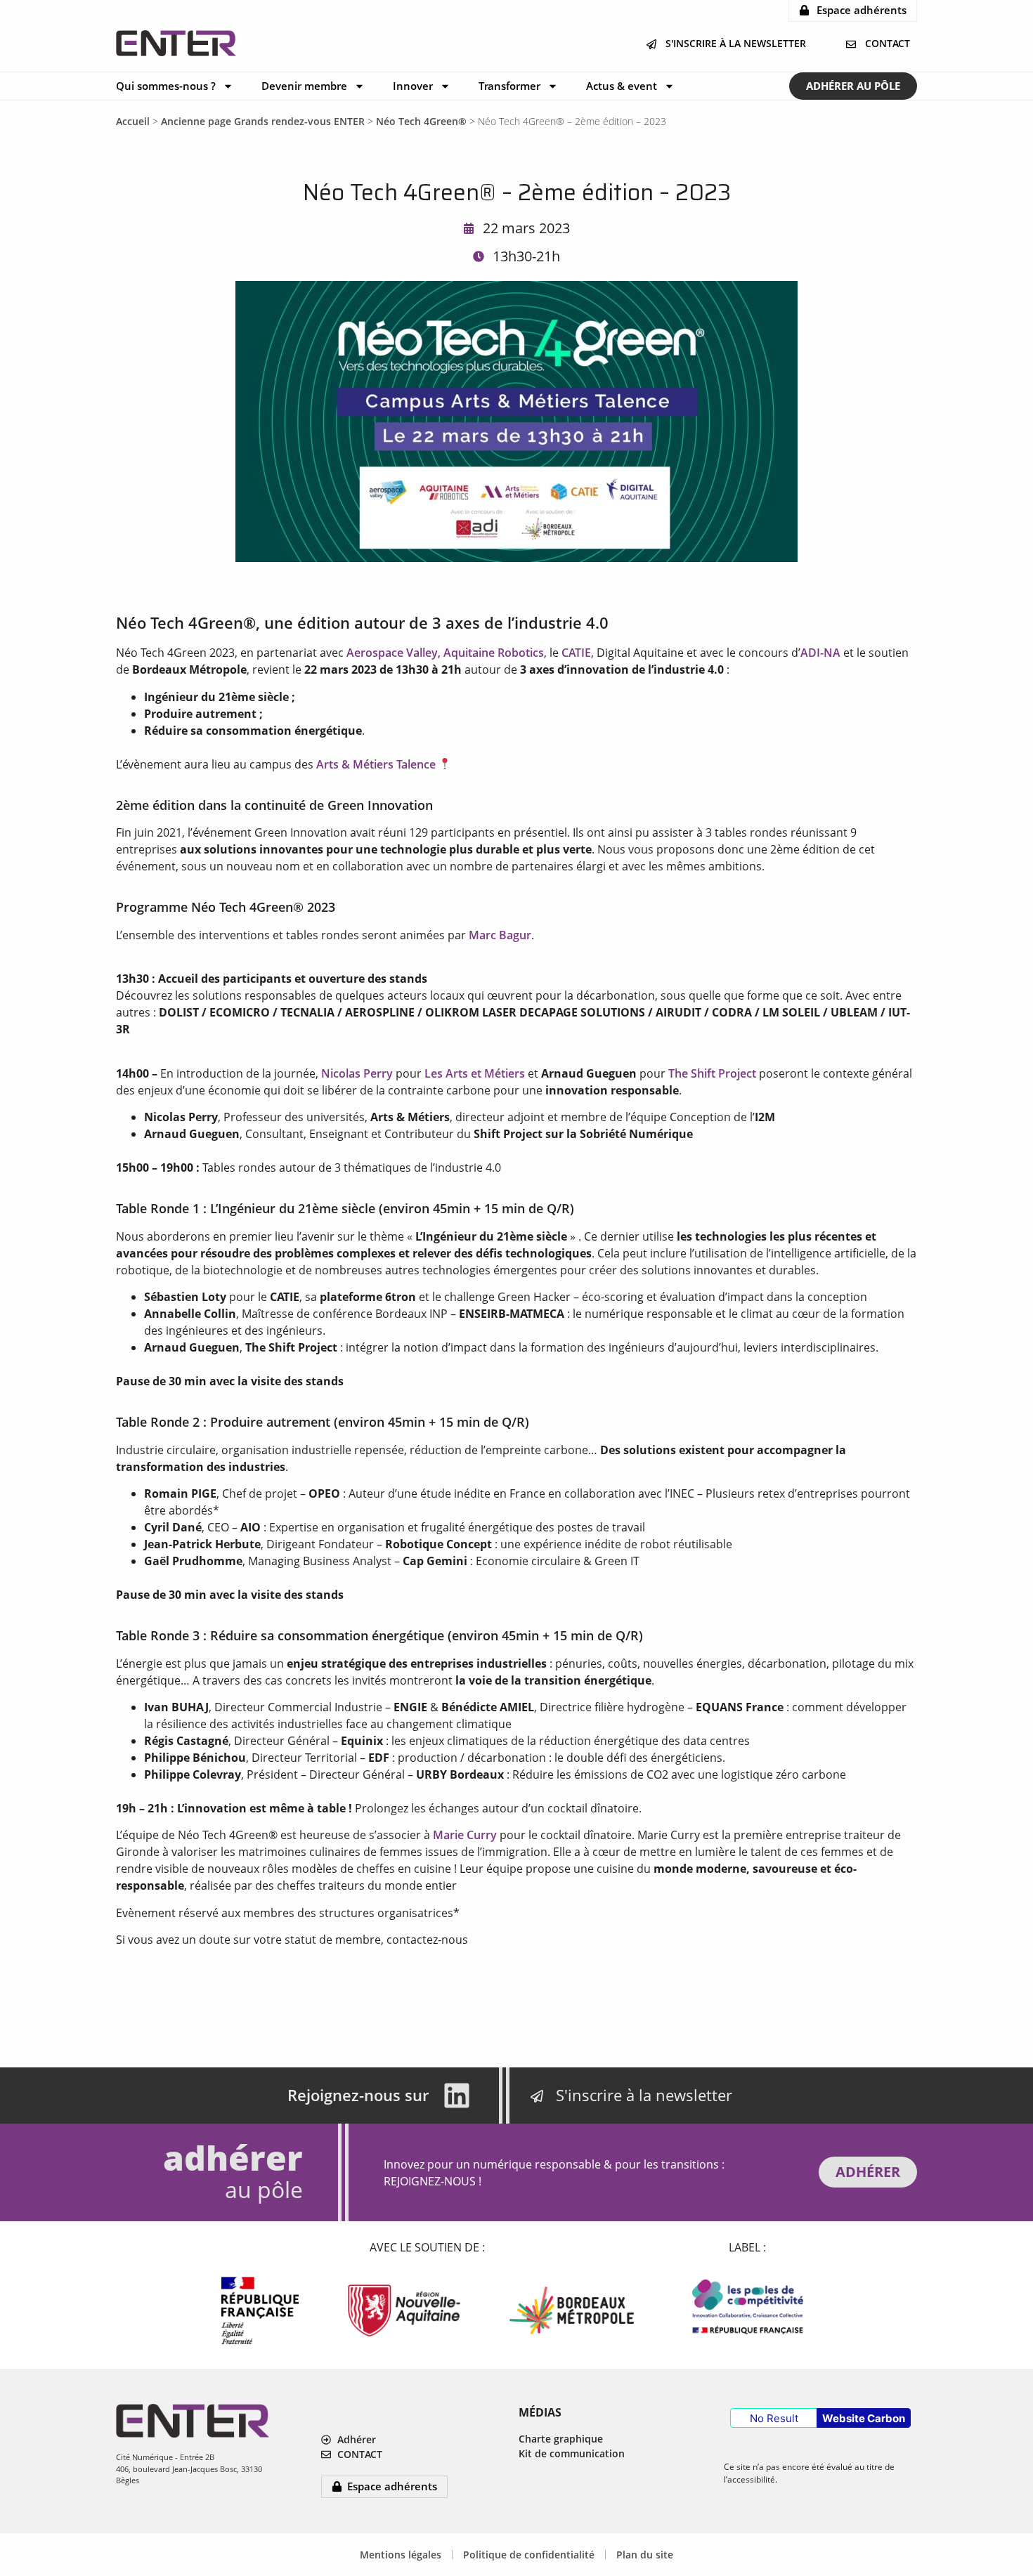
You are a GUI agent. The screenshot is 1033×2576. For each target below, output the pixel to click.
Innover (413, 86)
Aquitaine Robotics (494, 653)
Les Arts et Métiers (475, 1073)
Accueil (133, 121)
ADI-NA (820, 653)
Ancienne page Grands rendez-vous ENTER (263, 121)
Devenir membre (304, 86)
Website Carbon (864, 2418)
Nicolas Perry (357, 1073)
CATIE (576, 653)
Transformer (509, 86)
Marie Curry (465, 1835)
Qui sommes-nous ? (166, 86)
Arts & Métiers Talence (376, 764)
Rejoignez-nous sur (358, 2095)
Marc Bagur (500, 935)
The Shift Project (712, 1073)
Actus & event (622, 86)
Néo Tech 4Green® (421, 121)
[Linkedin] (457, 2096)
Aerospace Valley (392, 653)
